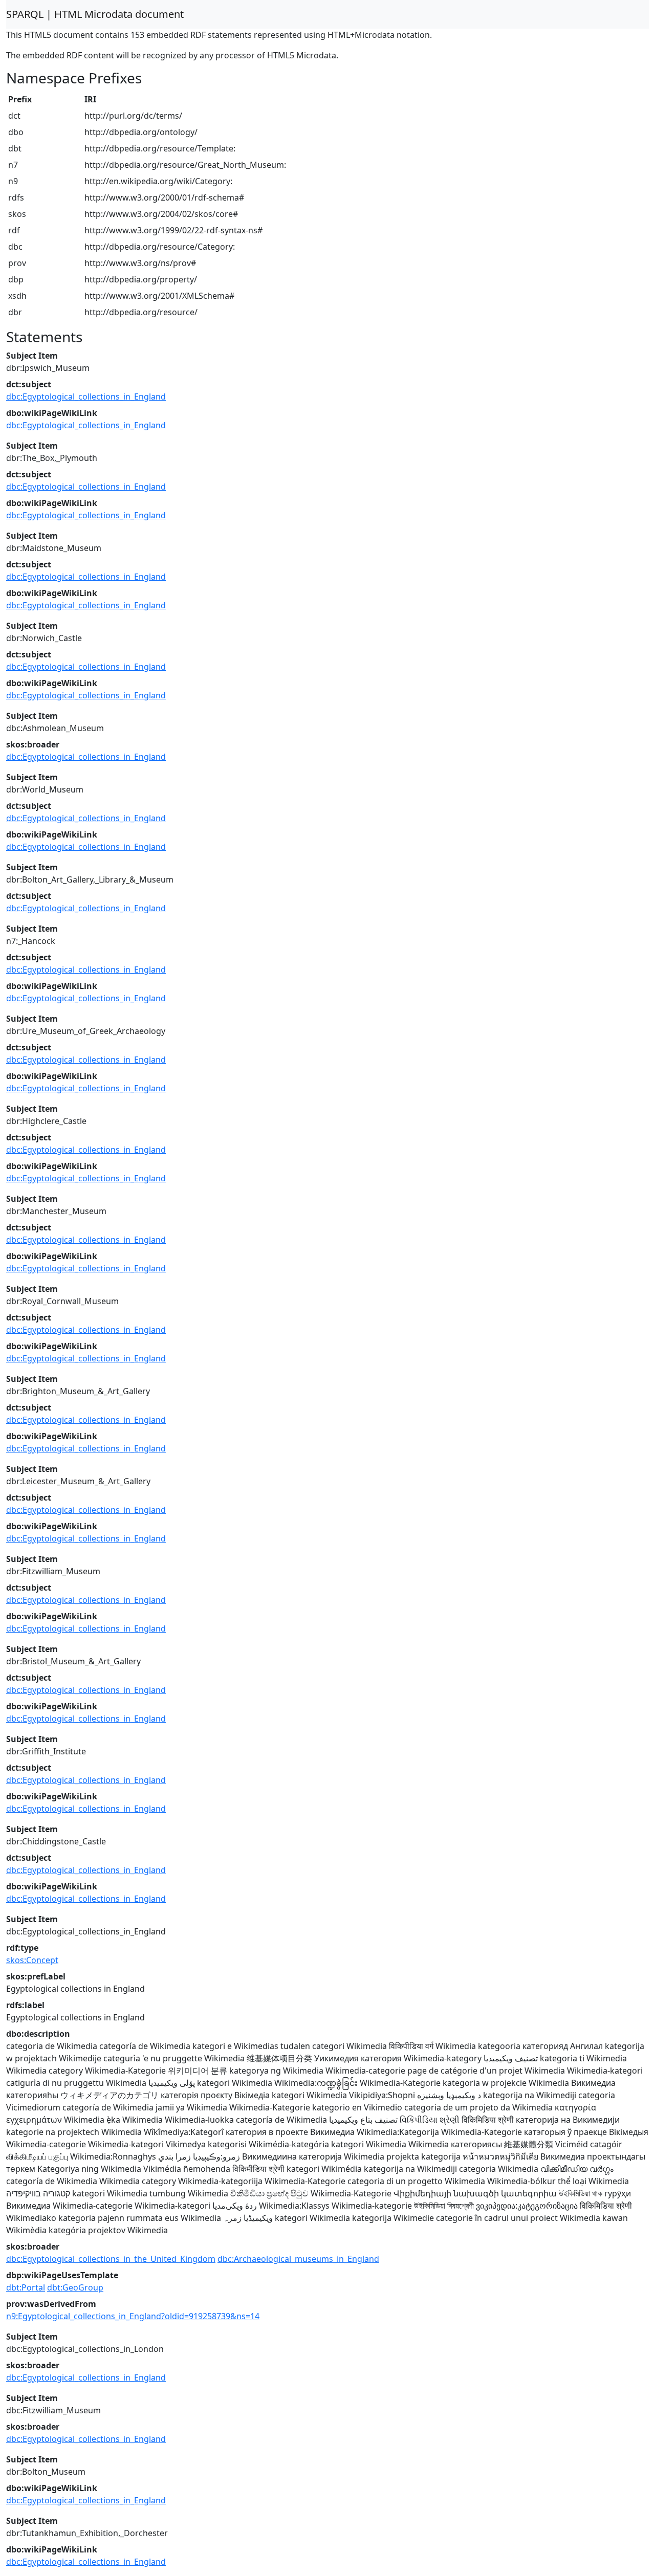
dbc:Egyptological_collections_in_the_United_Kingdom (111, 2259)
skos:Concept (32, 1960)
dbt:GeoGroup (75, 2287)
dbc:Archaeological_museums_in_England (298, 2259)
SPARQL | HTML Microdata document (95, 14)
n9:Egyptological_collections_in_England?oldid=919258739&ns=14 (133, 2316)
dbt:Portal (26, 2287)
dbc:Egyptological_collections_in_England (86, 397)
